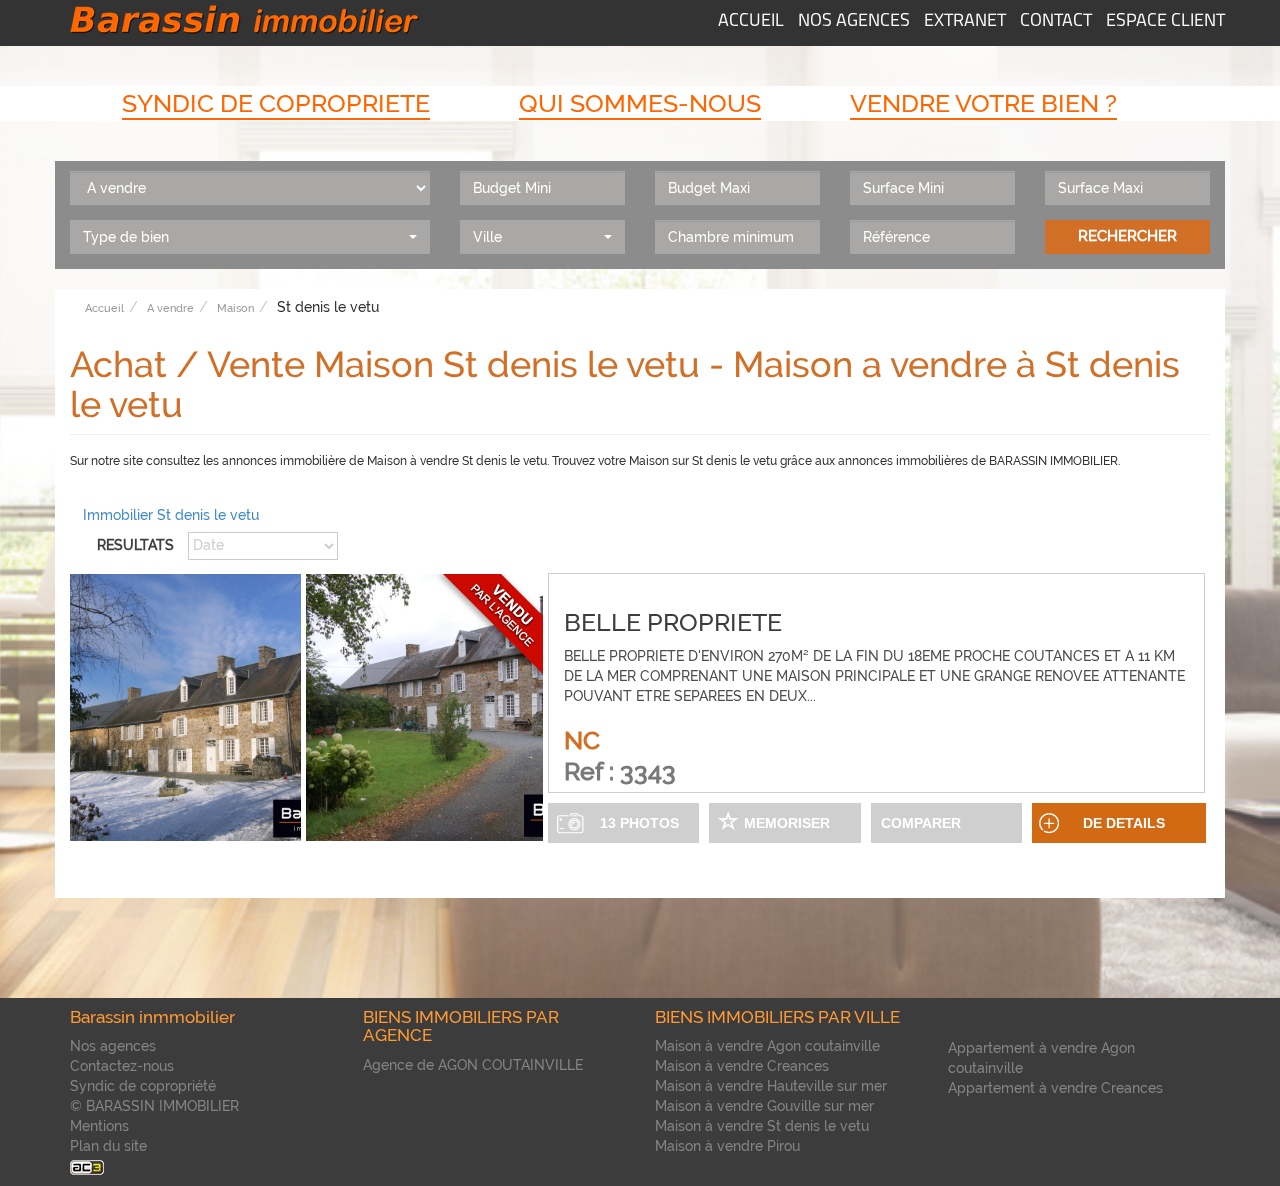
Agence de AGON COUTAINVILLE (473, 1065)
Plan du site (108, 1146)
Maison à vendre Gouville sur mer (764, 1106)
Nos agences (113, 1046)
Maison (235, 308)
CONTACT (1056, 22)
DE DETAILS (1124, 823)
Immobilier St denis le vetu (171, 515)
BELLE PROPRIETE (673, 622)
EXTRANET (965, 22)
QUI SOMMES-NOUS (640, 103)
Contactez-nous (122, 1066)
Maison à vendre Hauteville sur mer (771, 1086)
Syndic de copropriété (143, 1086)
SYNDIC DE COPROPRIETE (276, 103)
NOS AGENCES (854, 22)
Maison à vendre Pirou (727, 1146)
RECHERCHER (1127, 236)
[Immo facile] (87, 1166)
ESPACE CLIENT (1165, 22)
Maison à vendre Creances (742, 1066)
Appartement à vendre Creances (1055, 1088)
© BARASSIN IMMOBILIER (154, 1106)
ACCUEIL (751, 22)
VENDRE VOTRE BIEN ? (983, 103)
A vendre (170, 308)
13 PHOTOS (639, 823)
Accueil (104, 308)
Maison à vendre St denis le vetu (762, 1126)
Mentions (99, 1126)
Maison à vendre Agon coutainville (767, 1046)
